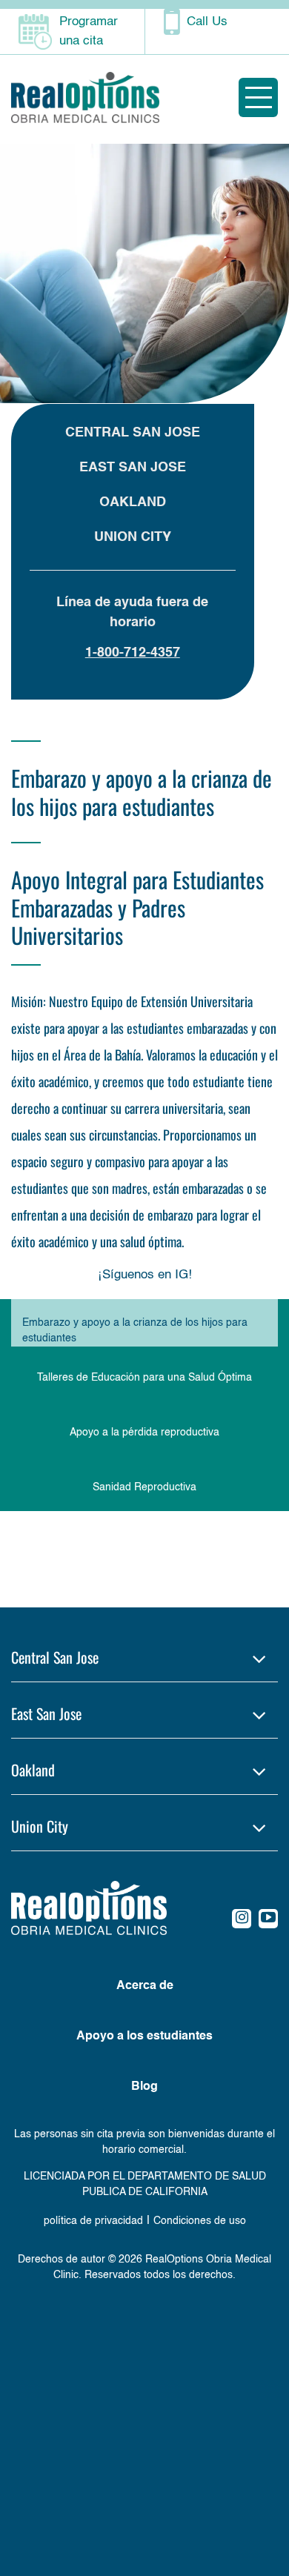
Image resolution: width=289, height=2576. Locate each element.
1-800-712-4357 (133, 653)
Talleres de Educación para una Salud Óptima (144, 1378)
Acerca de (145, 1986)
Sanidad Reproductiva (144, 1487)
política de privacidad (93, 2221)
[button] (144, 1657)
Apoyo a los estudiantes (144, 2036)
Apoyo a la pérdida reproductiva (144, 1433)
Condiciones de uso (200, 2221)
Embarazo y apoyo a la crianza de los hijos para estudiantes (135, 1331)
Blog (144, 2087)
